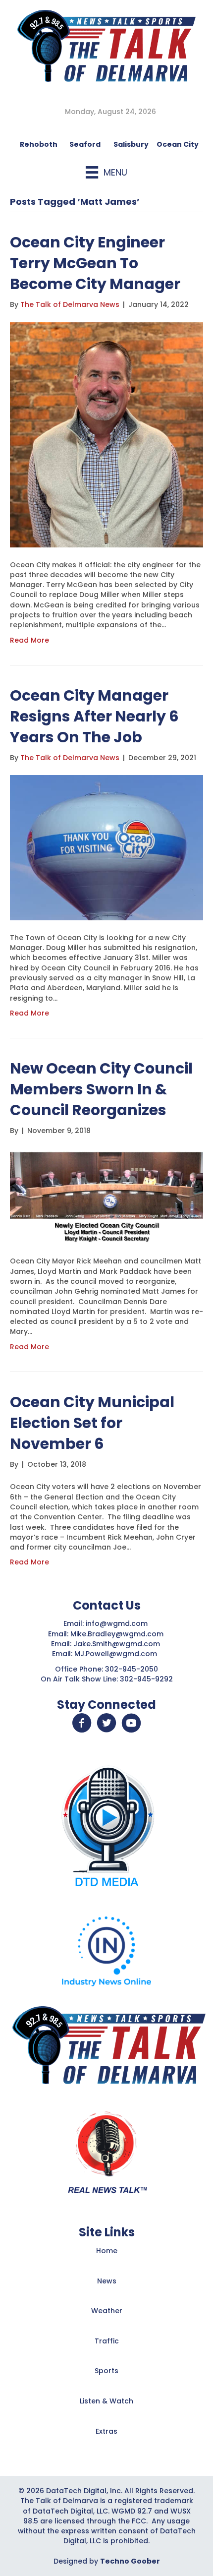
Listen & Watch (106, 2401)
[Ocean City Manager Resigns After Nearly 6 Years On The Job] (106, 847)
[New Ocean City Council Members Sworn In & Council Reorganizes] (106, 1196)
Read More (29, 640)
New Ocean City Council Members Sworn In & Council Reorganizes (101, 1089)
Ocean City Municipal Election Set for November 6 (92, 1423)
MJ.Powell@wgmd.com (118, 1654)
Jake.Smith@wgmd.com (118, 1644)
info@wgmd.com (118, 1623)
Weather (107, 2311)
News (107, 2281)
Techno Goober (130, 2561)
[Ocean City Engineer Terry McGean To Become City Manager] (106, 434)
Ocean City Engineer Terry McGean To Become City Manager (95, 263)
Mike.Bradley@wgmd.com (117, 1634)
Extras (106, 2431)
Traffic (107, 2341)
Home (107, 2251)
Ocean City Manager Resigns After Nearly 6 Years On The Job (94, 716)
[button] (82, 1723)
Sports (106, 2371)
